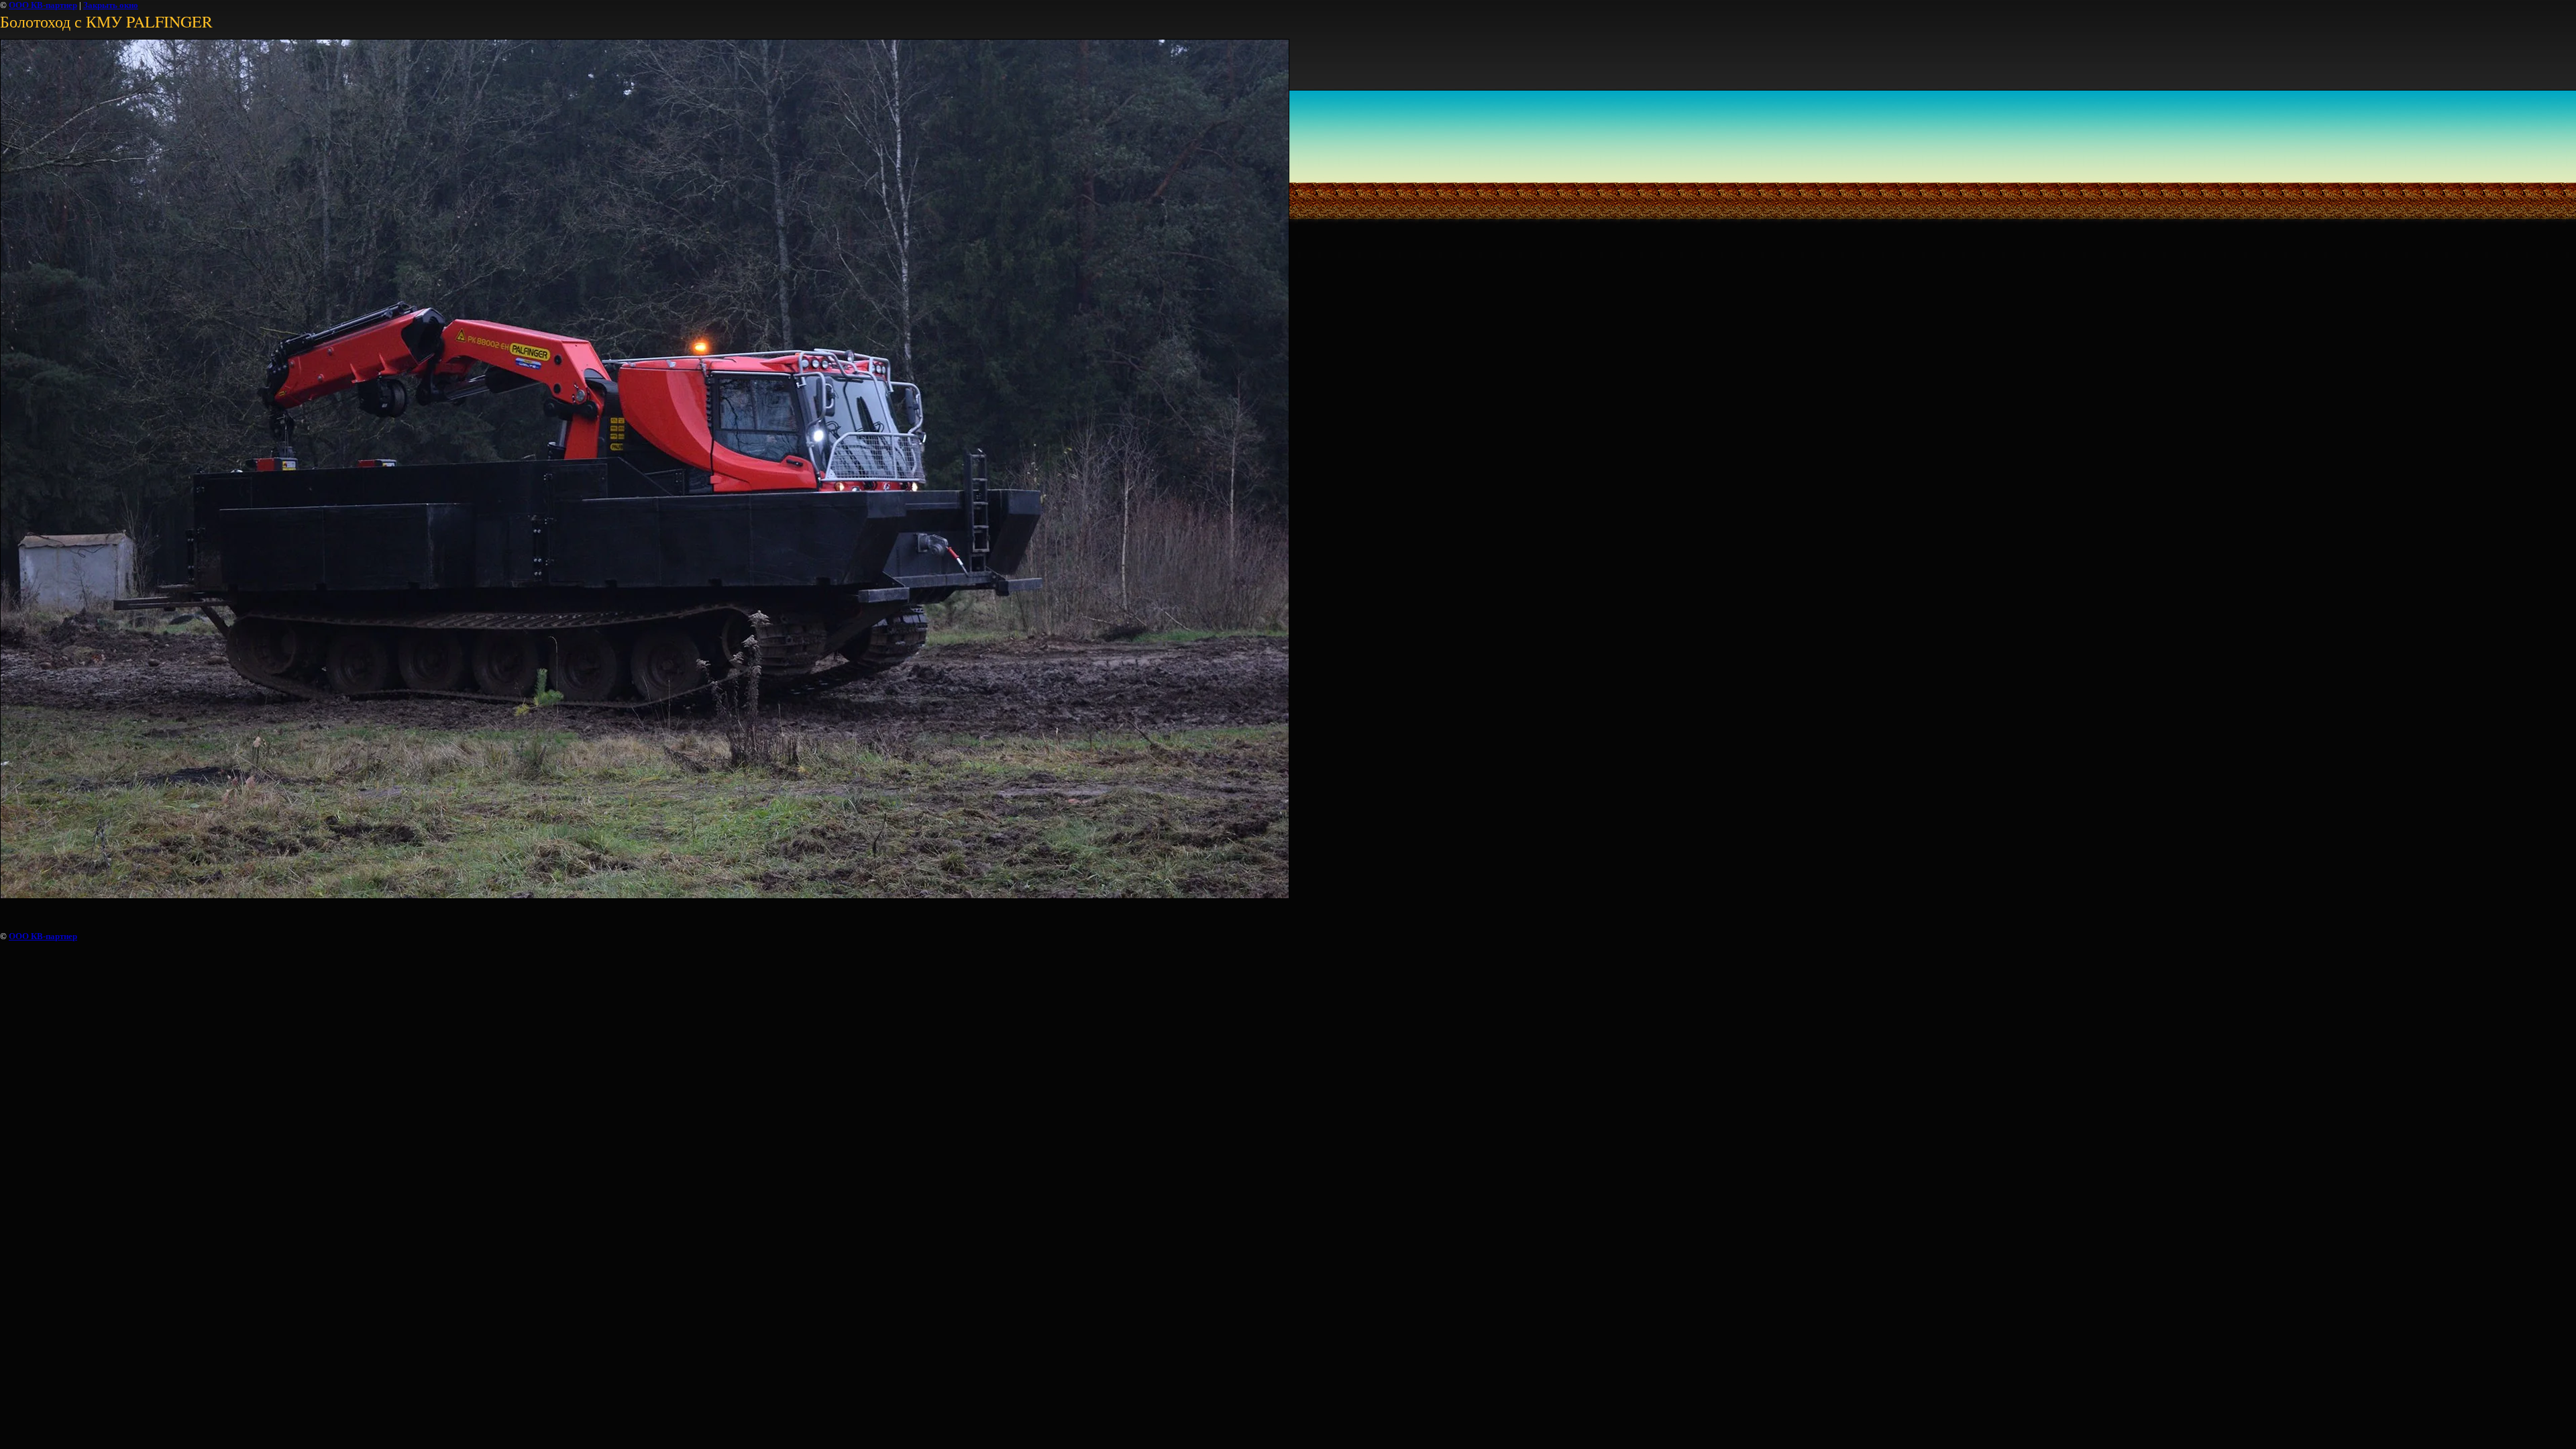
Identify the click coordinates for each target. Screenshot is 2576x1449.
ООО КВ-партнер (43, 5)
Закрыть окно (111, 5)
